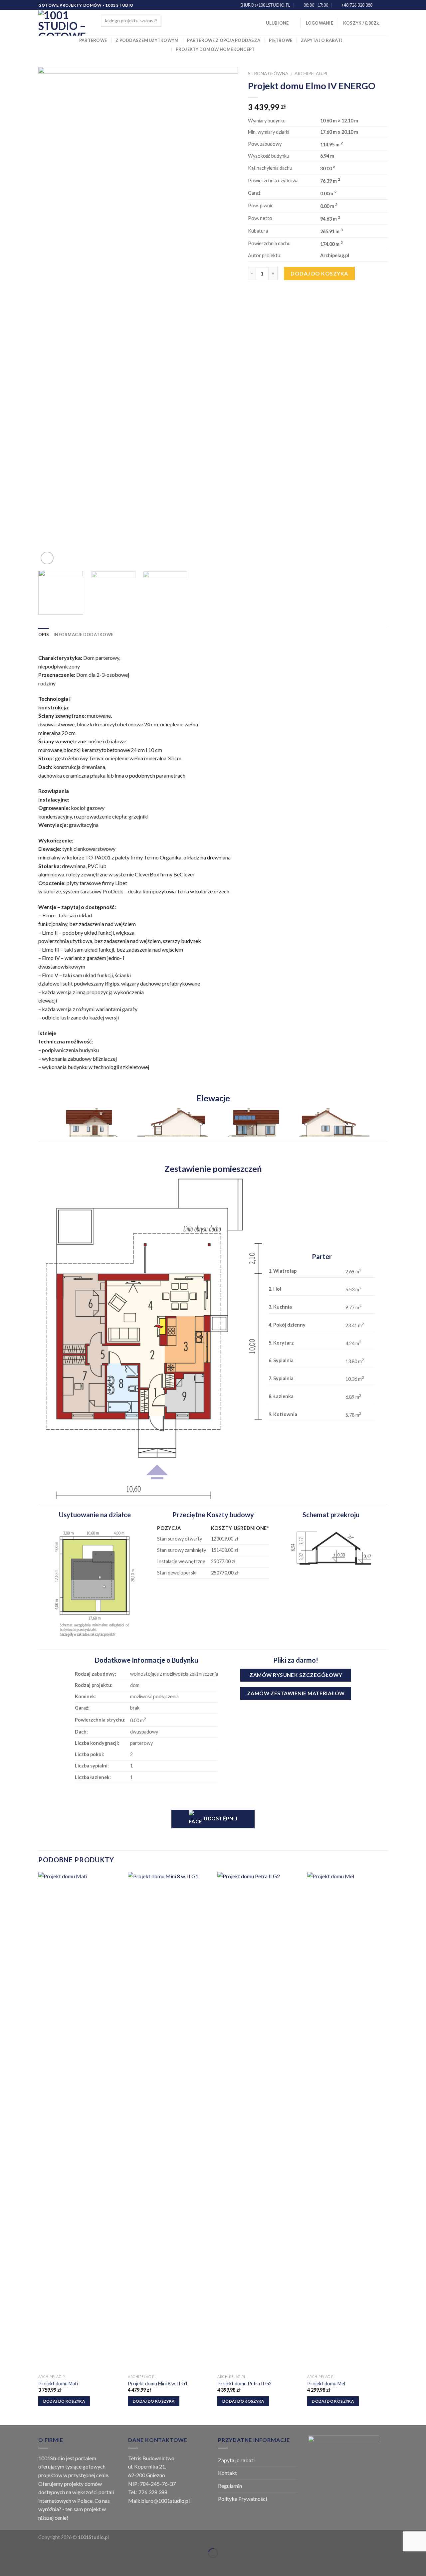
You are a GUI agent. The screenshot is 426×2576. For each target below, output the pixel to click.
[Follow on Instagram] (384, 5)
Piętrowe (281, 40)
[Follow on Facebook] (378, 5)
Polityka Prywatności (242, 2499)
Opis (44, 635)
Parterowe (93, 40)
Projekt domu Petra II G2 (244, 2384)
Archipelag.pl (312, 74)
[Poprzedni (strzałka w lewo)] (6, 2565)
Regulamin (230, 2486)
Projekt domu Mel (326, 2384)
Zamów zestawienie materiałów (296, 1693)
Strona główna (268, 74)
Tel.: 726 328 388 (148, 2492)
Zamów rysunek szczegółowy (296, 1675)
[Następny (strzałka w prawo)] (26, 2565)
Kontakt (227, 2473)
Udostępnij (220, 1818)
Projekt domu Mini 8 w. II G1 (158, 2384)
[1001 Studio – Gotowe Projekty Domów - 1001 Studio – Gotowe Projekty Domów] (65, 23)
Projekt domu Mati (58, 2384)
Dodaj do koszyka (319, 273)
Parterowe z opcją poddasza (224, 40)
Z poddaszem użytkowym (147, 40)
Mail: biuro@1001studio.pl (159, 2501)
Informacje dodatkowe (83, 635)
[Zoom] (47, 558)
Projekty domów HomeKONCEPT (215, 49)
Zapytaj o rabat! (322, 40)
